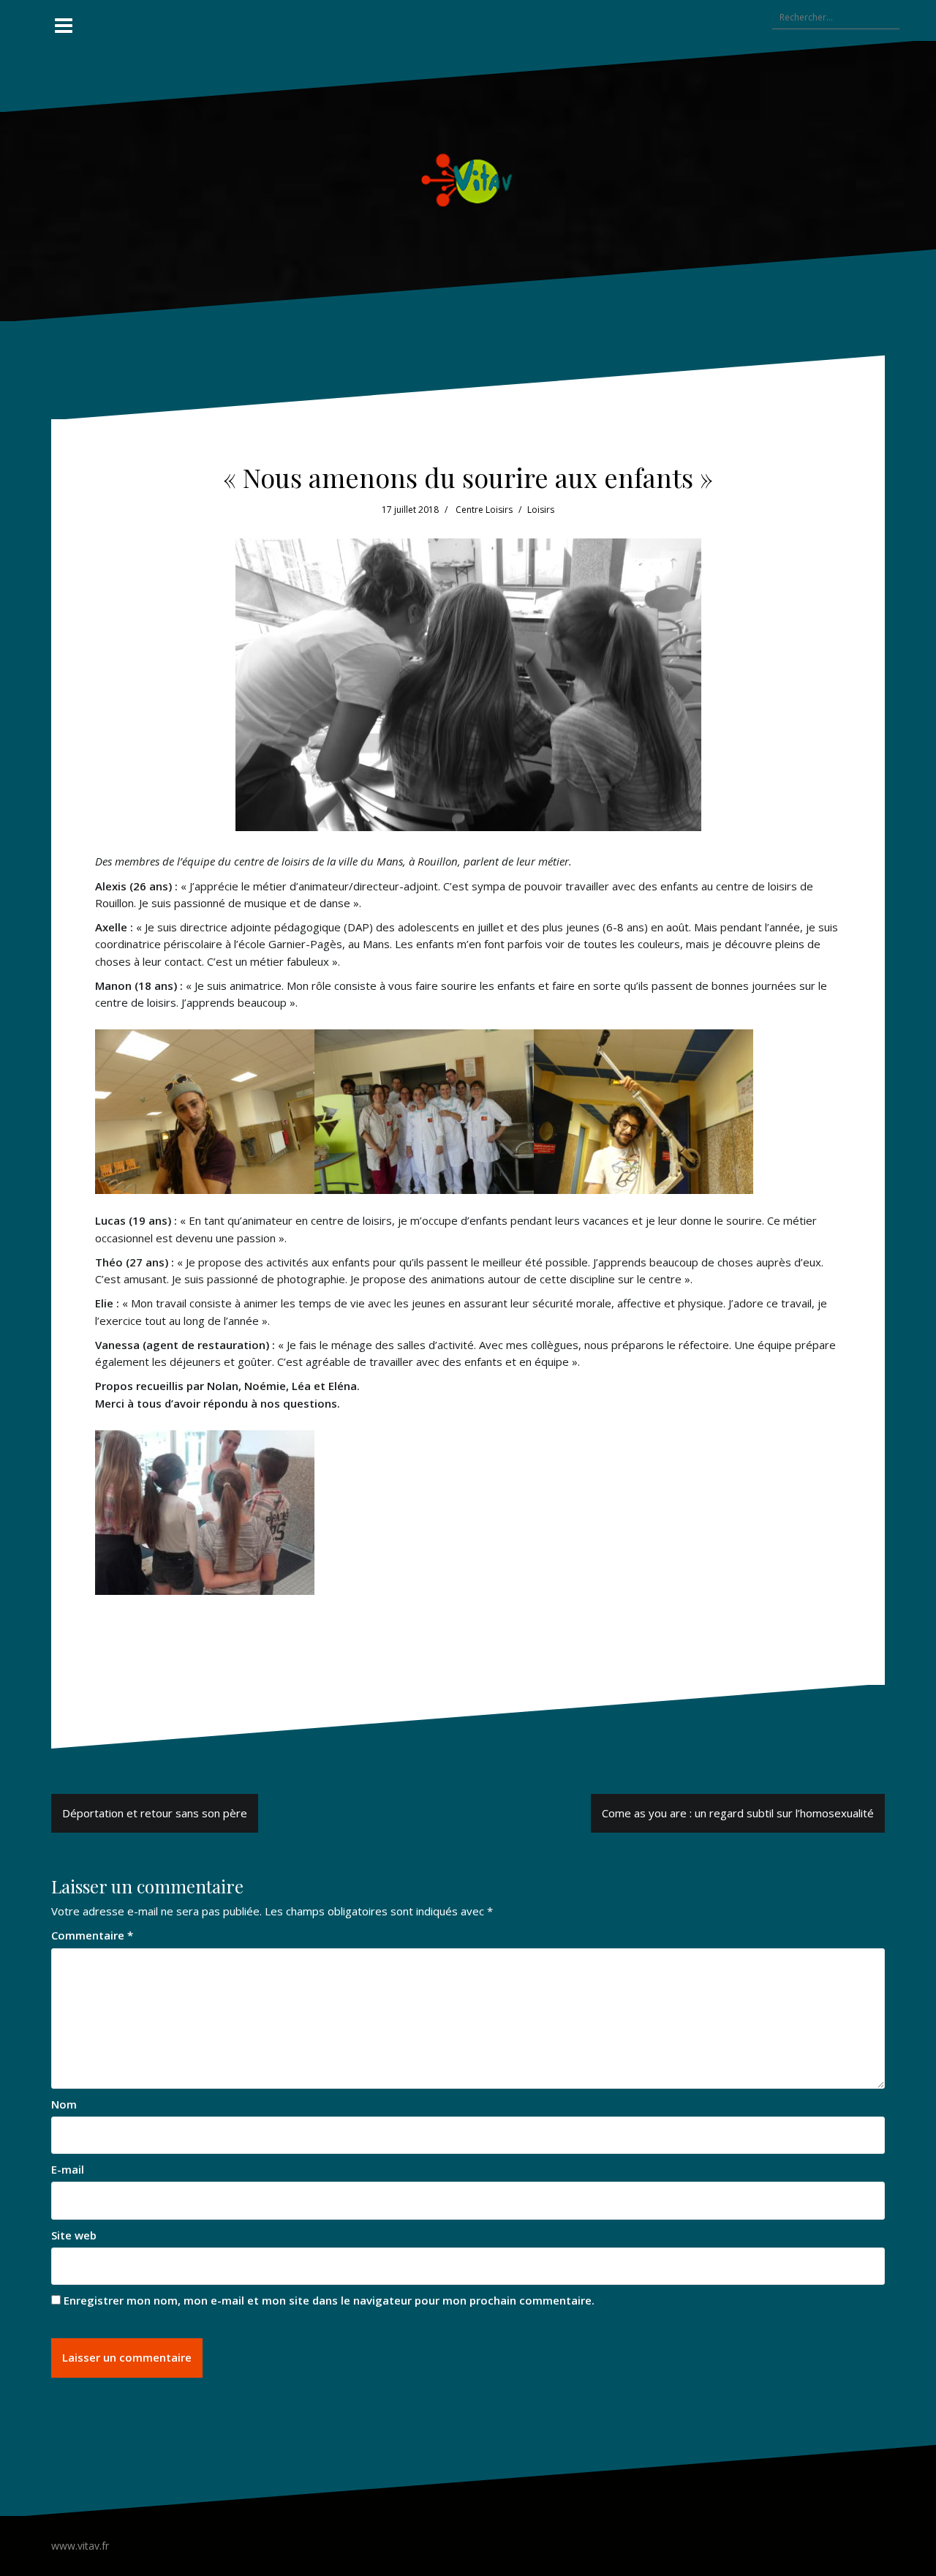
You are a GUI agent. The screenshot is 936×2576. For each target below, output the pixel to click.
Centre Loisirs (484, 510)
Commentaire (92, 1935)
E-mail (68, 2169)
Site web (74, 2235)
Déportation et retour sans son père (155, 1813)
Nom (64, 2104)
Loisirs (541, 510)
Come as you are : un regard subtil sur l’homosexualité (738, 1813)
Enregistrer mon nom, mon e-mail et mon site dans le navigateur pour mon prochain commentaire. (329, 2300)
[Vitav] (468, 179)
